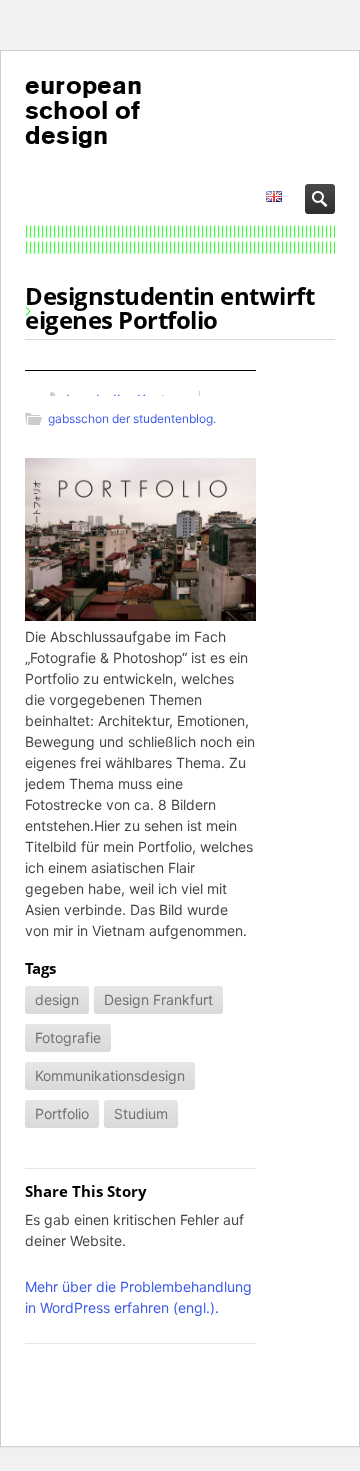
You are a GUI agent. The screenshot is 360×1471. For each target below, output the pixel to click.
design (57, 999)
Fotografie (68, 1037)
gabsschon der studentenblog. (132, 418)
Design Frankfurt (158, 999)
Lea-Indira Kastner (126, 399)
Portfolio (62, 1113)
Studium (141, 1113)
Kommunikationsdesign (110, 1075)
